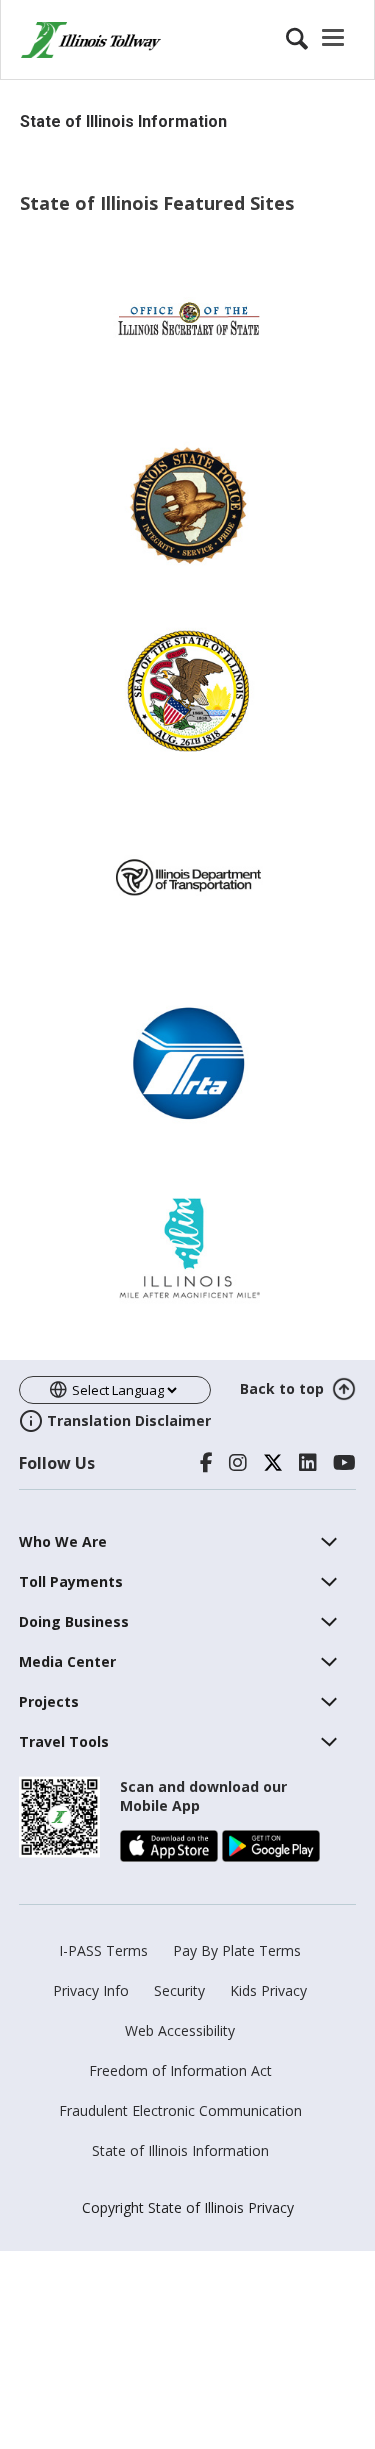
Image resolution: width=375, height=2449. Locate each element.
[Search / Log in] (318, 40)
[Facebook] (206, 1463)
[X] (273, 1463)
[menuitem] (63, 1541)
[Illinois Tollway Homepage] (91, 40)
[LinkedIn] (308, 1463)
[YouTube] (344, 1463)
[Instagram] (238, 1463)
